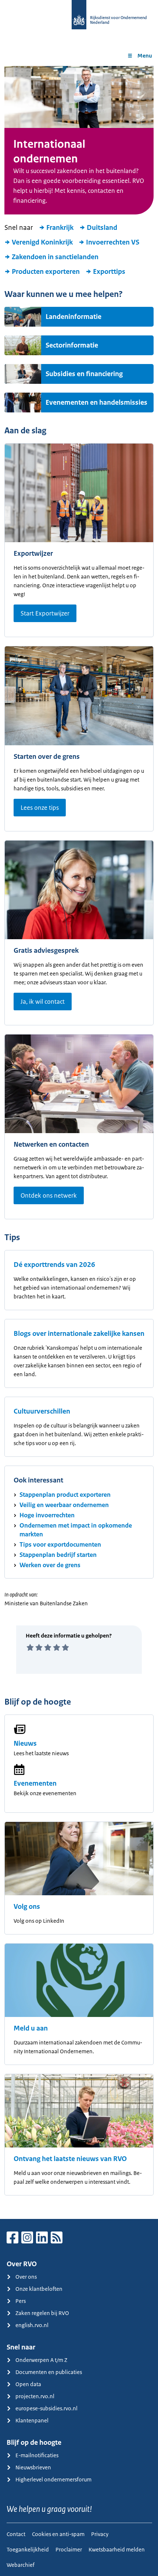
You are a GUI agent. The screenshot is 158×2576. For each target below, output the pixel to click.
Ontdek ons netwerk (49, 1195)
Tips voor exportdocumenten (60, 1544)
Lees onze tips (40, 808)
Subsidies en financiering (84, 374)
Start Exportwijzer (45, 613)
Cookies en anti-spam (58, 2534)
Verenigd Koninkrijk (42, 242)
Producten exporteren (46, 272)
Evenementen (35, 1783)
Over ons (26, 2277)
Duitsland (102, 228)
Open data (28, 2384)
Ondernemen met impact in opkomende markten (76, 1530)
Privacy (100, 2534)
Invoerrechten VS (113, 242)
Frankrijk (60, 228)
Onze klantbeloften (39, 2289)
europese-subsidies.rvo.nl (46, 2408)
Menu (145, 56)
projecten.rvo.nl (35, 2396)
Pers (21, 2301)
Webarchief (21, 2565)
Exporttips (109, 272)
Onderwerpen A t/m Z (41, 2360)
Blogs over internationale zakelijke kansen (79, 1334)
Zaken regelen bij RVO (42, 2313)
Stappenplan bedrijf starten (58, 1555)
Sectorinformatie (72, 345)
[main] (79, 1142)
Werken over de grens (50, 1565)
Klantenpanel (32, 2420)
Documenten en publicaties (49, 2372)
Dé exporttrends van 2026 (54, 1265)
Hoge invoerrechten (47, 1515)
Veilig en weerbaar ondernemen (64, 1505)
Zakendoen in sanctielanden (55, 257)
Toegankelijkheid (28, 2549)
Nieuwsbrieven (33, 2467)
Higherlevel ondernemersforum (53, 2479)
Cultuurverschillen (42, 1411)
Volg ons (27, 1907)
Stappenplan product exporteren (65, 1495)
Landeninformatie (73, 317)
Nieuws (25, 1743)
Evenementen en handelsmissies (96, 403)
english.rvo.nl (32, 2325)
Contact (16, 2534)
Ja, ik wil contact (43, 1002)
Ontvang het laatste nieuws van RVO (70, 2159)
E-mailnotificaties (37, 2455)
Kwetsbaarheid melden (117, 2549)
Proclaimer (69, 2549)
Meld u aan (31, 2028)
